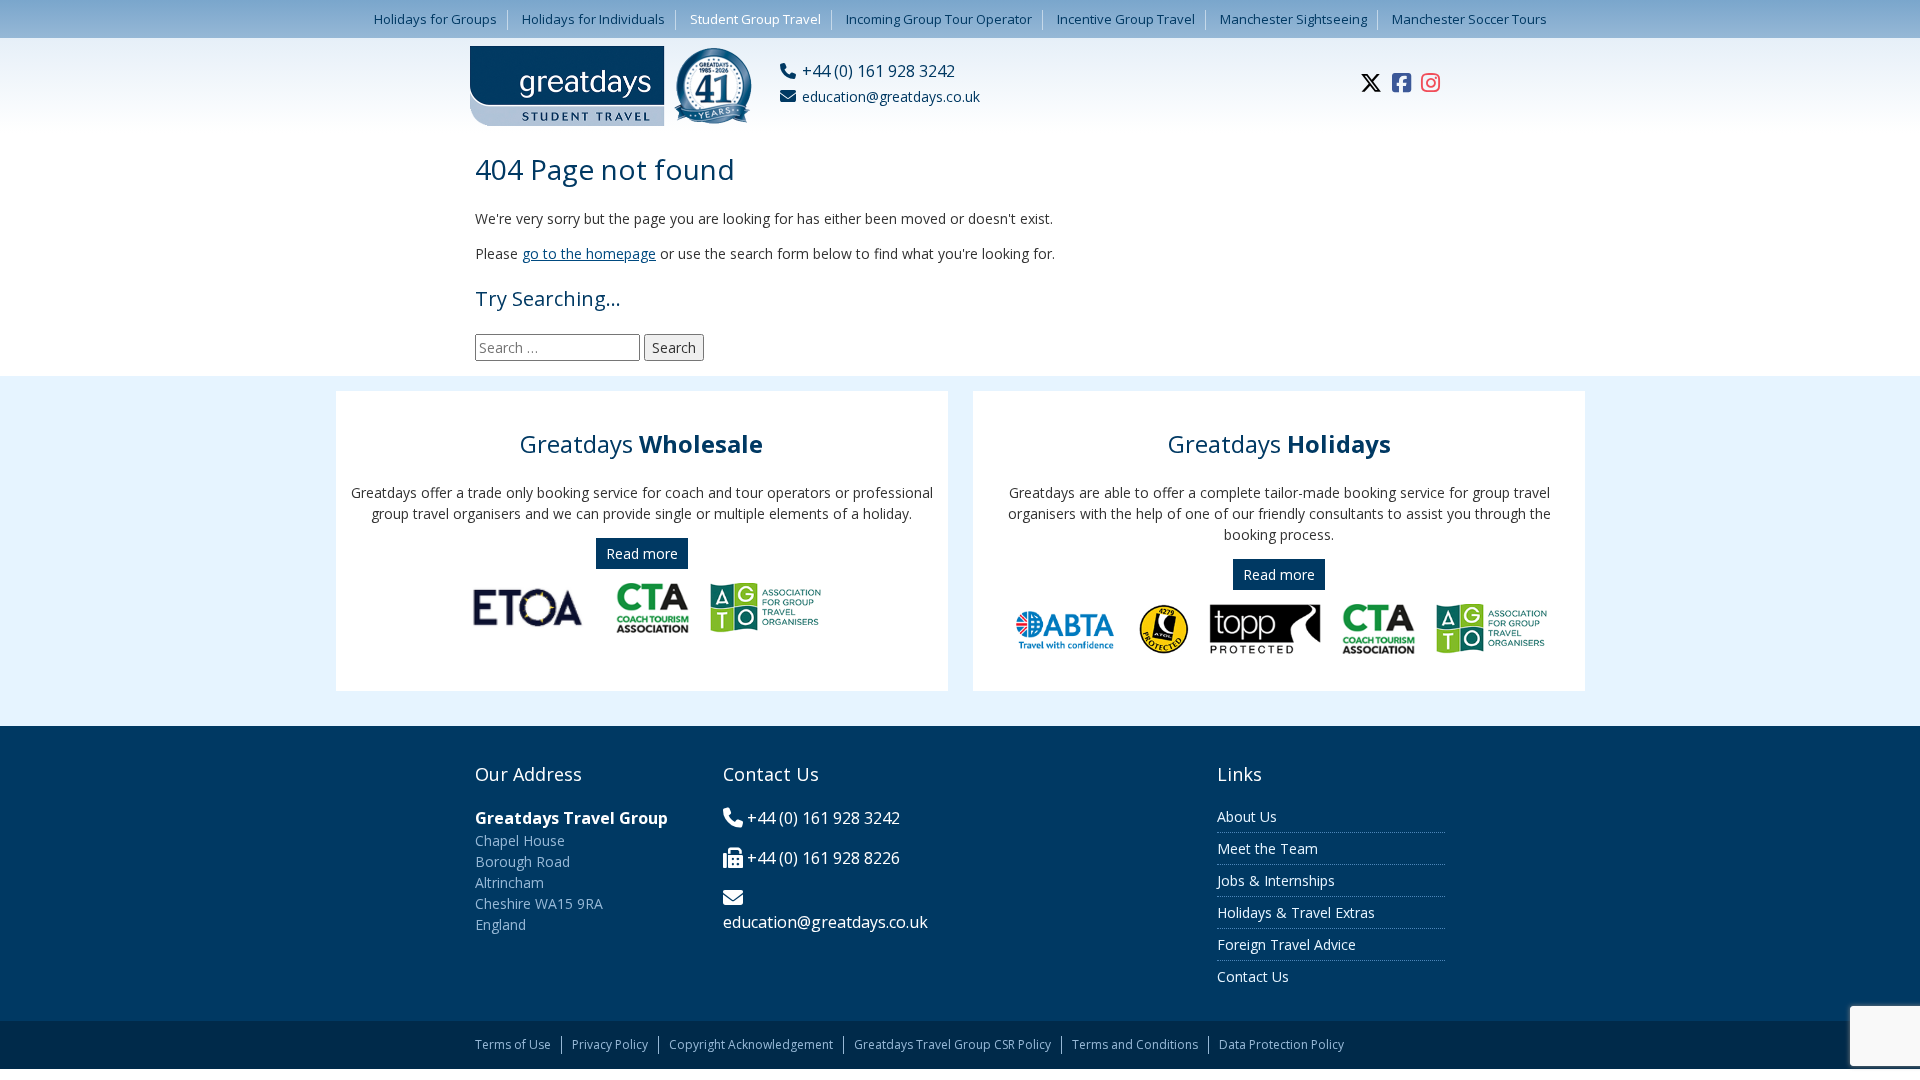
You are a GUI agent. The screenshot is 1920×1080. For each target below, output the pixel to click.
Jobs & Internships (1276, 880)
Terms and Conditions (1135, 1044)
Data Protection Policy (1281, 1044)
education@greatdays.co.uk (825, 922)
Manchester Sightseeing (1293, 19)
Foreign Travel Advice (1286, 944)
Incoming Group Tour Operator (939, 19)
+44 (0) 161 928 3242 (823, 818)
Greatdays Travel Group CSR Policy (952, 1044)
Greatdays (641, 443)
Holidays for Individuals (593, 19)
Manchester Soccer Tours (1469, 19)
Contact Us (1253, 976)
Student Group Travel (755, 19)
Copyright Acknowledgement (751, 1044)
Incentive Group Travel (1126, 19)
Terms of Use (513, 1044)
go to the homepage (589, 253)
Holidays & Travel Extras (1296, 912)
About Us (1247, 816)
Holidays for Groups (435, 19)
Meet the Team (1267, 848)
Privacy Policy (610, 1044)
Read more (642, 553)
